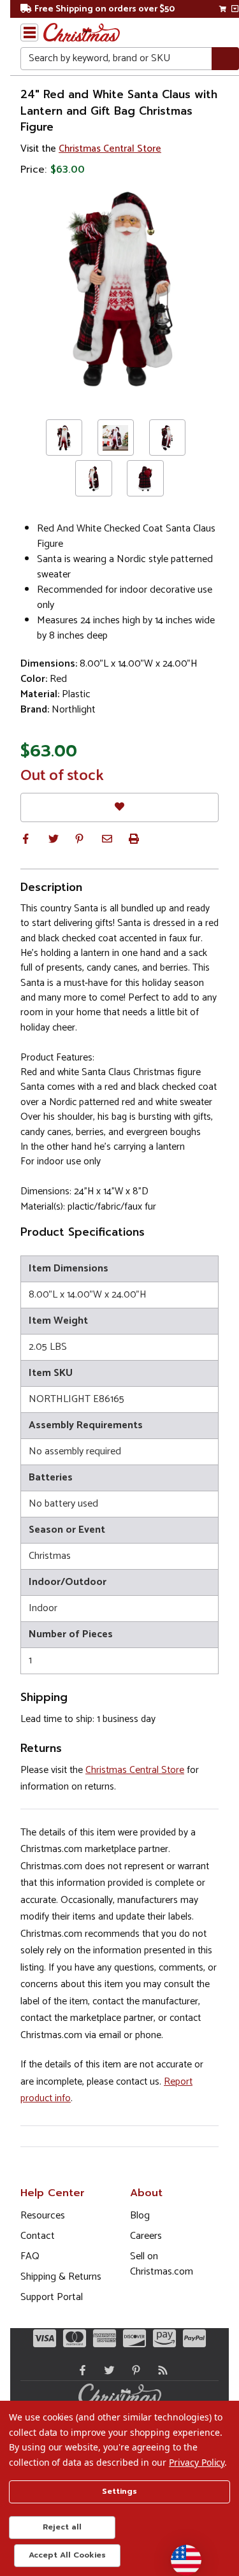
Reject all (62, 2527)
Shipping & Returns (61, 2277)
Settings (119, 2491)
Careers (146, 2236)
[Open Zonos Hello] (180, 2554)
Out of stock (62, 776)
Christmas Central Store (110, 149)
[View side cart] (235, 9)
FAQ (30, 2256)
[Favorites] (119, 807)
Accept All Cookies (67, 2555)
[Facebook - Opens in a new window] (80, 2370)
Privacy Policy (197, 2462)
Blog (140, 2216)
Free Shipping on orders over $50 (105, 9)
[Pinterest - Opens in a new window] (133, 2370)
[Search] (225, 59)
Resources (43, 2216)
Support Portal (52, 2297)
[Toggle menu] (29, 33)
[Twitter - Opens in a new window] (106, 2370)
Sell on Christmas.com (162, 2264)
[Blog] (160, 2370)
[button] (25, 839)
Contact (38, 2236)
